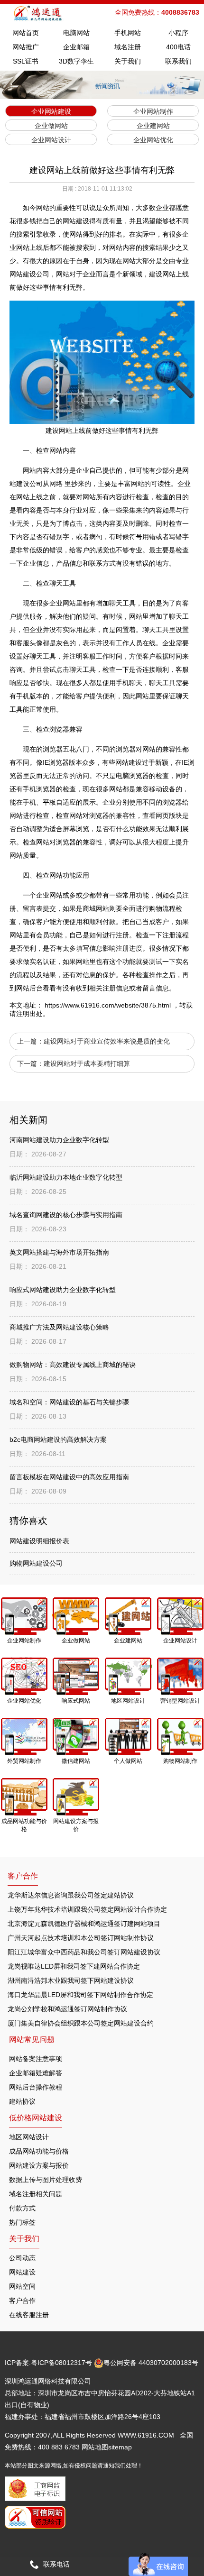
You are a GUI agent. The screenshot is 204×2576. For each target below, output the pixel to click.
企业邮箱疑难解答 (36, 2073)
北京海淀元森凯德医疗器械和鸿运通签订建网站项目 (84, 1924)
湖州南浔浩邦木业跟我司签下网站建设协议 (71, 1980)
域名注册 (128, 47)
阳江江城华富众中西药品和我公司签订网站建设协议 (84, 1952)
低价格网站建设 (36, 2118)
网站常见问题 (32, 2040)
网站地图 (95, 2447)
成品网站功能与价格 (39, 2151)
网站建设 (22, 2272)
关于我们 (128, 61)
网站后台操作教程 (36, 2087)
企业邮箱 (76, 47)
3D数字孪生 (76, 61)
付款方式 (22, 2208)
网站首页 (26, 33)
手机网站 (128, 33)
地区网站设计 (29, 2137)
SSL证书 (26, 61)
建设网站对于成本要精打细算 (87, 1063)
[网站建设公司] (39, 13)
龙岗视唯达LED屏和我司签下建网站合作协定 (74, 1966)
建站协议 (22, 2101)
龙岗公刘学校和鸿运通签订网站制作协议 (67, 2009)
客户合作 (22, 2301)
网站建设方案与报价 (39, 2165)
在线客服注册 (29, 2315)
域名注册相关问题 (36, 2194)
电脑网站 (76, 33)
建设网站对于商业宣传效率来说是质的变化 (107, 1041)
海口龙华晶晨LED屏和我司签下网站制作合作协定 (80, 1995)
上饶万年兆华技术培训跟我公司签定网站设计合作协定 (87, 1909)
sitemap (120, 2447)
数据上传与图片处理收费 (46, 2180)
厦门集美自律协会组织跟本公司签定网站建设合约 (81, 2023)
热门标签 (22, 2222)
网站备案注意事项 (36, 2059)
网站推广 (26, 47)
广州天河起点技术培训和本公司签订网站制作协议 (81, 1938)
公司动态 (22, 2258)
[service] (158, 2564)
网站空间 (22, 2286)
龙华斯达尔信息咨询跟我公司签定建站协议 (71, 1895)
